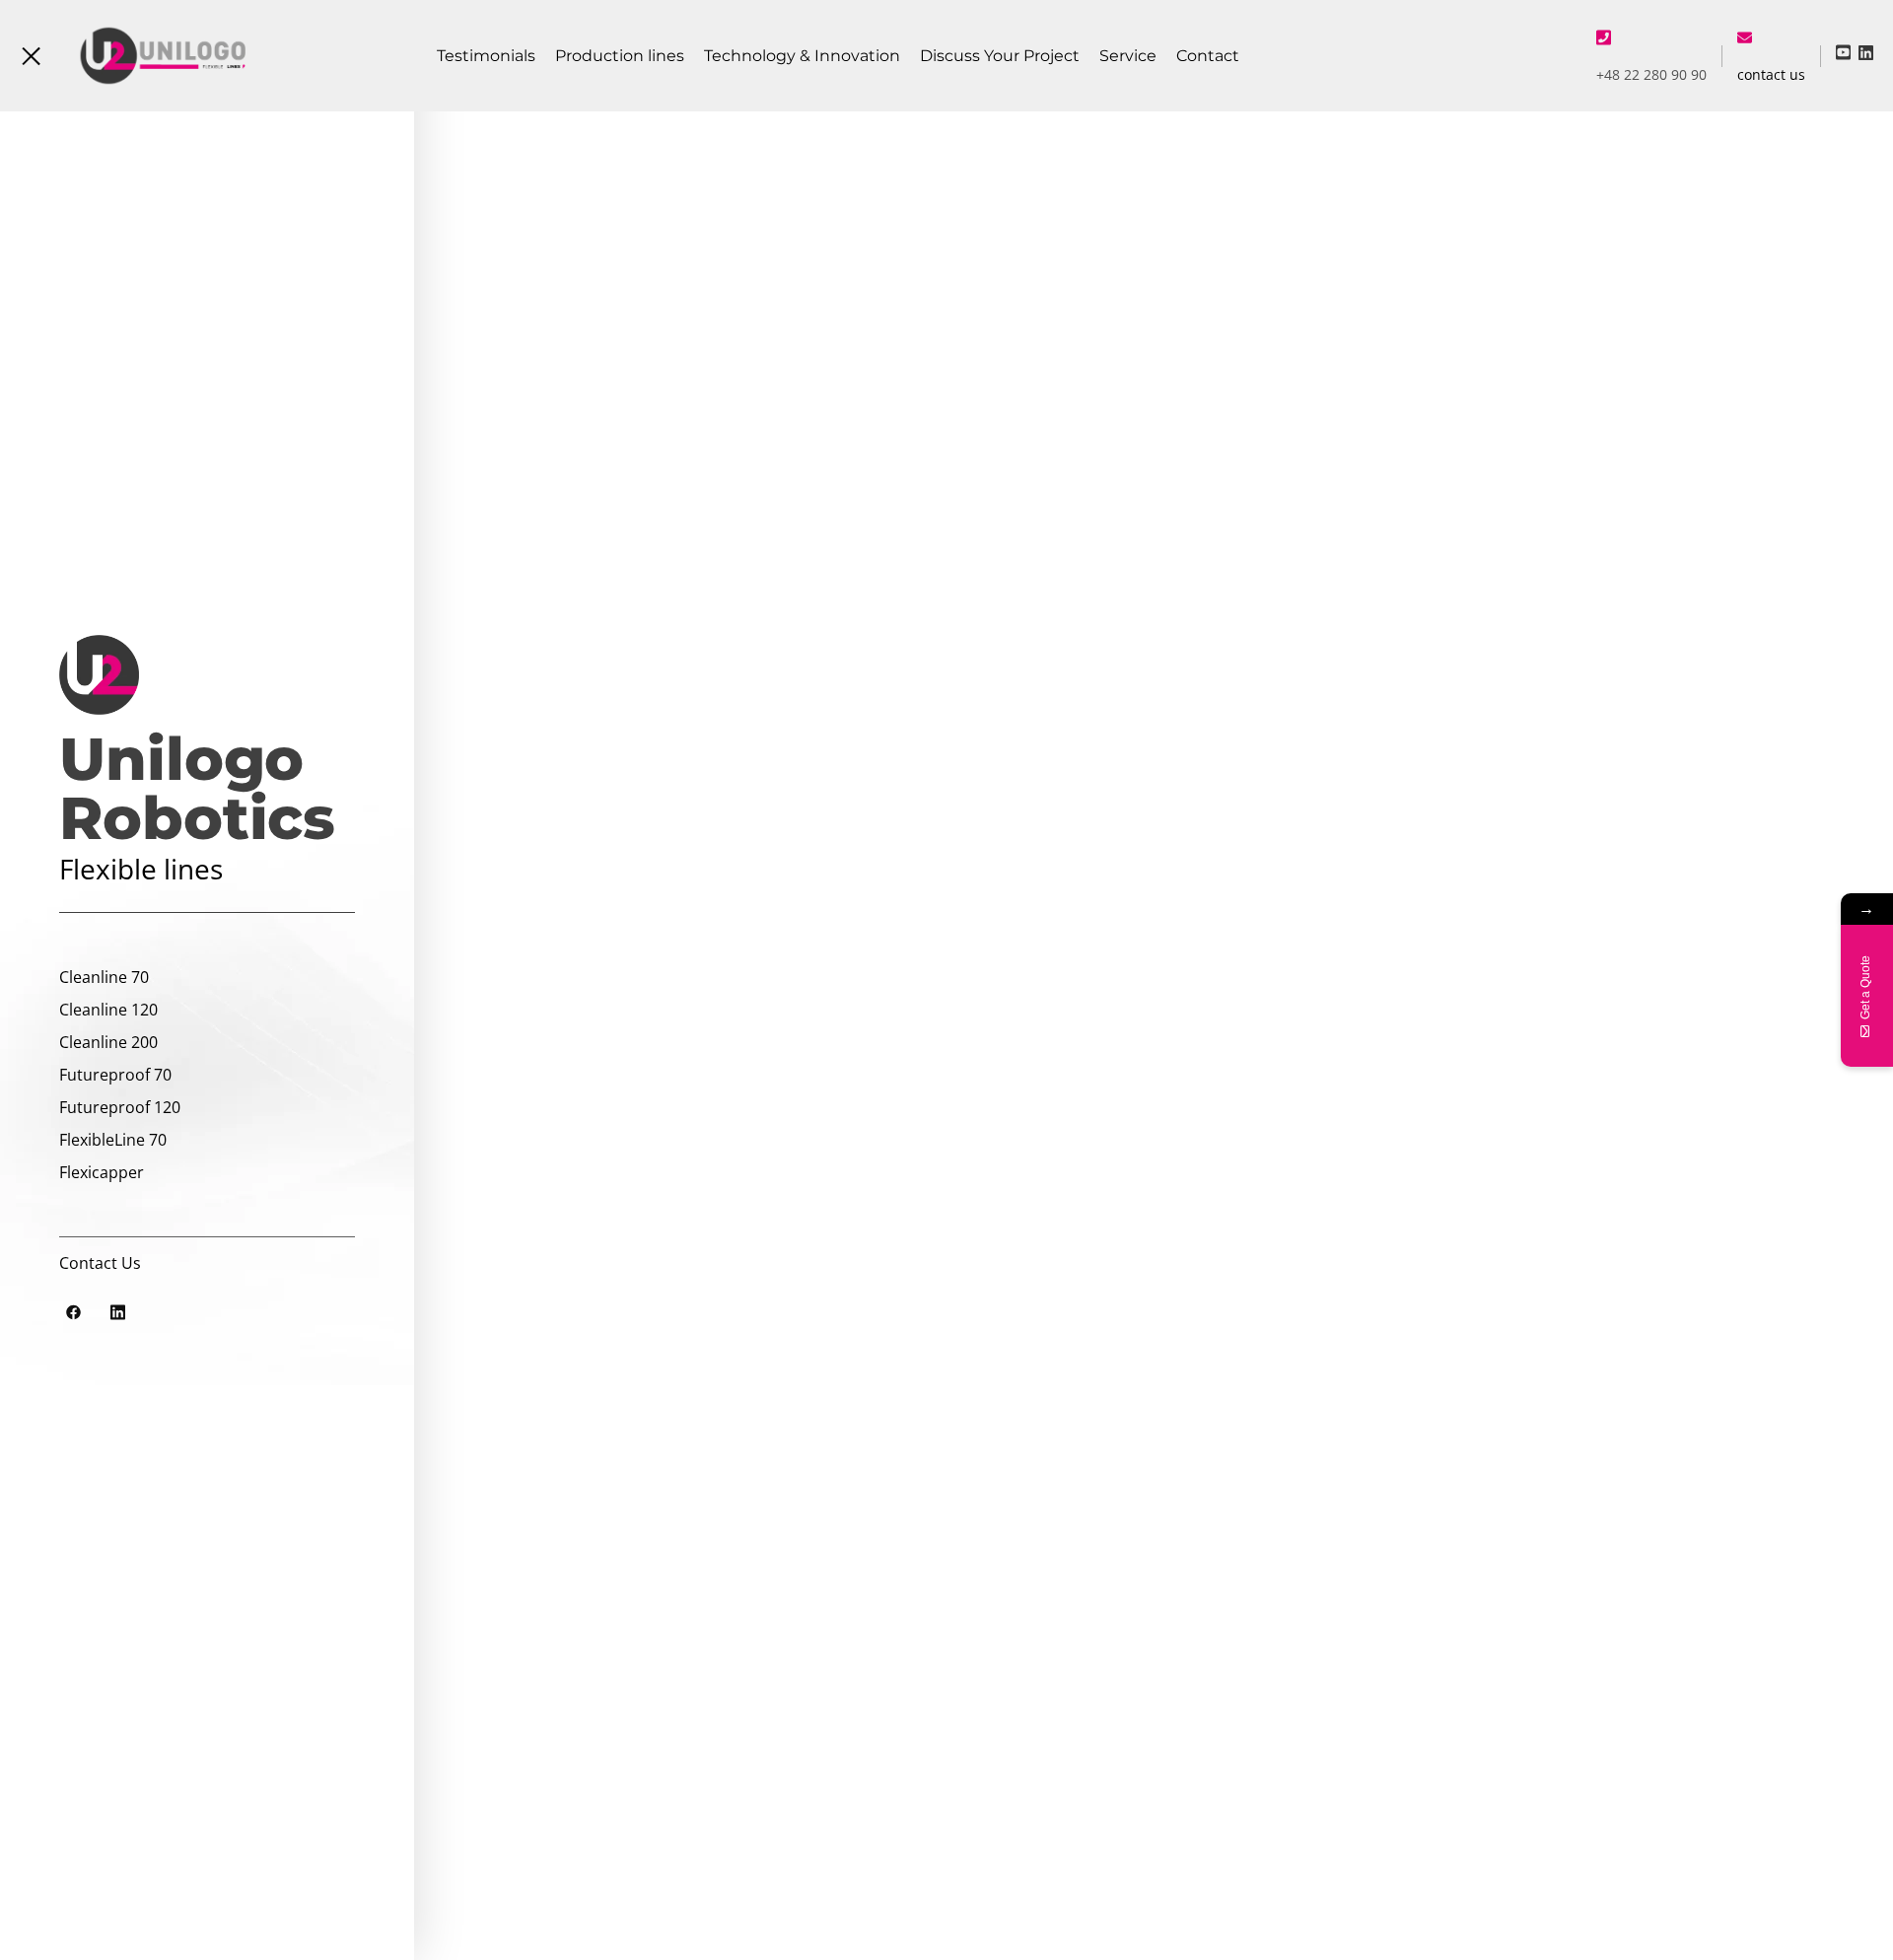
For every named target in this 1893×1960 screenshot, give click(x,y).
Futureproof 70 (115, 1075)
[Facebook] (73, 1311)
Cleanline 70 (104, 977)
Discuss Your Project (1000, 56)
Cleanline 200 (108, 1042)
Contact (1208, 56)
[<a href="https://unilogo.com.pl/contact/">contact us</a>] (1745, 36)
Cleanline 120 (108, 1010)
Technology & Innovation (802, 56)
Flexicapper (102, 1172)
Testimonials (486, 56)
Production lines (620, 56)
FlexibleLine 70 (113, 1140)
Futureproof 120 (120, 1107)
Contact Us (100, 1263)
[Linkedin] (117, 1311)
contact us (1771, 74)
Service (1128, 56)
